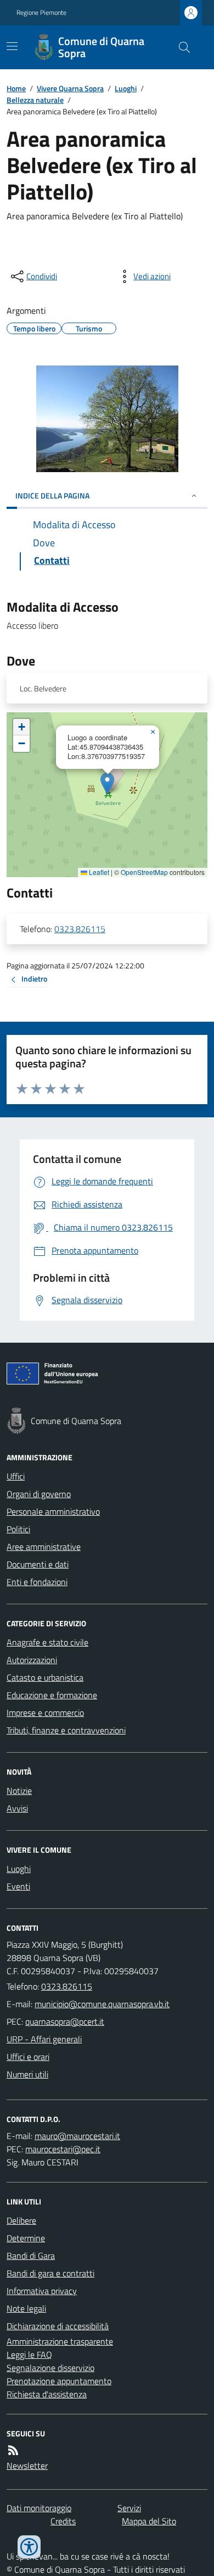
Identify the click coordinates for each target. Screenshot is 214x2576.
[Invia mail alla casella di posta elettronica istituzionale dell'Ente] (102, 2004)
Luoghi (126, 88)
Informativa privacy (42, 2291)
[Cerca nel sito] (180, 47)
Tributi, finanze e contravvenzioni (66, 1730)
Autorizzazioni (32, 1660)
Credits (63, 2521)
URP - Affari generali (44, 2039)
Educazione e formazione (52, 1695)
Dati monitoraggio (39, 2508)
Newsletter (27, 2466)
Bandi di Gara (31, 2256)
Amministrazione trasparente (60, 2341)
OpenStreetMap (144, 872)
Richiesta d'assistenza (47, 2394)
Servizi (129, 2508)
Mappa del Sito (149, 2521)
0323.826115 (80, 929)
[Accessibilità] (29, 2547)
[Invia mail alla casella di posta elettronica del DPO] (77, 2136)
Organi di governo (39, 1494)
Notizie (19, 1791)
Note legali (26, 2308)
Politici (18, 1529)
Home (16, 88)
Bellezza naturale (35, 100)
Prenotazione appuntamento (59, 2381)
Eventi (18, 1886)
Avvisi (17, 1808)
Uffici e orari (28, 2057)
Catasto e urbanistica (45, 1677)
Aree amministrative (44, 1547)
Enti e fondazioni (37, 1582)
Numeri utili (27, 2074)
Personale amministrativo (53, 1511)
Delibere (21, 2220)
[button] (107, 783)
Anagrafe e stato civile (47, 1642)
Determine (26, 2238)
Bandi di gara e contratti (50, 2273)
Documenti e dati (38, 1564)
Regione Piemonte (41, 13)
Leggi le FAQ (29, 2355)
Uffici (16, 1476)
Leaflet (98, 872)
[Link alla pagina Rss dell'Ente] (13, 2450)
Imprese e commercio (45, 1713)
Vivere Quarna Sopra (70, 88)
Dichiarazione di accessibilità (58, 2326)
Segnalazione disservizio (50, 2368)
